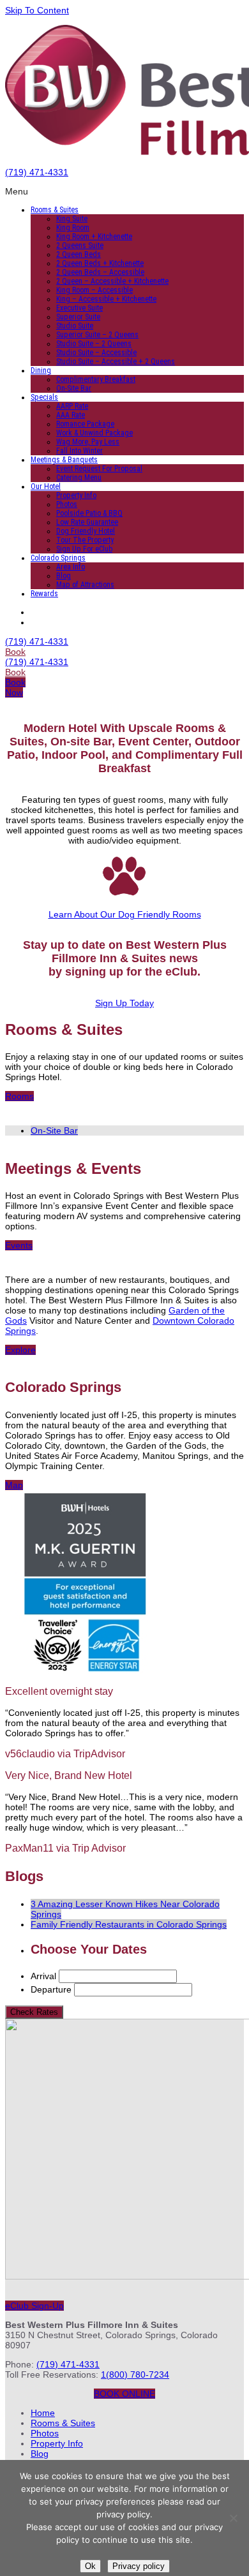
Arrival (43, 1976)
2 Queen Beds (79, 254)
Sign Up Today (124, 1003)
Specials (44, 397)
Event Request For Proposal (99, 469)
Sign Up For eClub (84, 549)
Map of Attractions (85, 585)
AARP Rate (72, 406)
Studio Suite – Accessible (96, 353)
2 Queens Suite (80, 245)
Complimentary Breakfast (96, 379)
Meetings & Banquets (64, 460)
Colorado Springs (58, 558)
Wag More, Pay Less (88, 442)
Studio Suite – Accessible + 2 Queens (116, 362)
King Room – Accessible (94, 290)
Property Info (76, 495)
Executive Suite (79, 308)
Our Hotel (46, 487)
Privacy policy (139, 2566)
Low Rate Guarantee (87, 522)
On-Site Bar (74, 388)
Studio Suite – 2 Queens (94, 344)
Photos (67, 504)
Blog (64, 576)
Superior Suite (78, 317)
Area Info (71, 567)
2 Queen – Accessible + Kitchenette (112, 281)
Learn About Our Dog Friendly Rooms (125, 914)
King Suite (72, 219)
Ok (90, 2566)
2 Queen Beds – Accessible (100, 272)
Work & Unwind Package (94, 433)
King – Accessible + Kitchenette (106, 299)
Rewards (44, 594)
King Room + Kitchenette (94, 237)
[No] (233, 2518)
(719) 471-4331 (37, 172)
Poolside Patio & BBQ (89, 513)
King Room (73, 228)
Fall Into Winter (79, 451)
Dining (41, 370)
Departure (51, 1989)
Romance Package (85, 424)
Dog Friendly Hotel (86, 531)
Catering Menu (79, 478)
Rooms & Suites (55, 210)
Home (43, 2413)
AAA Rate (71, 415)
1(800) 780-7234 (135, 2375)
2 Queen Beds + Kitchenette (100, 263)
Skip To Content (37, 10)
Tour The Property (85, 540)
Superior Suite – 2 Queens (97, 335)
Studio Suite (75, 326)
